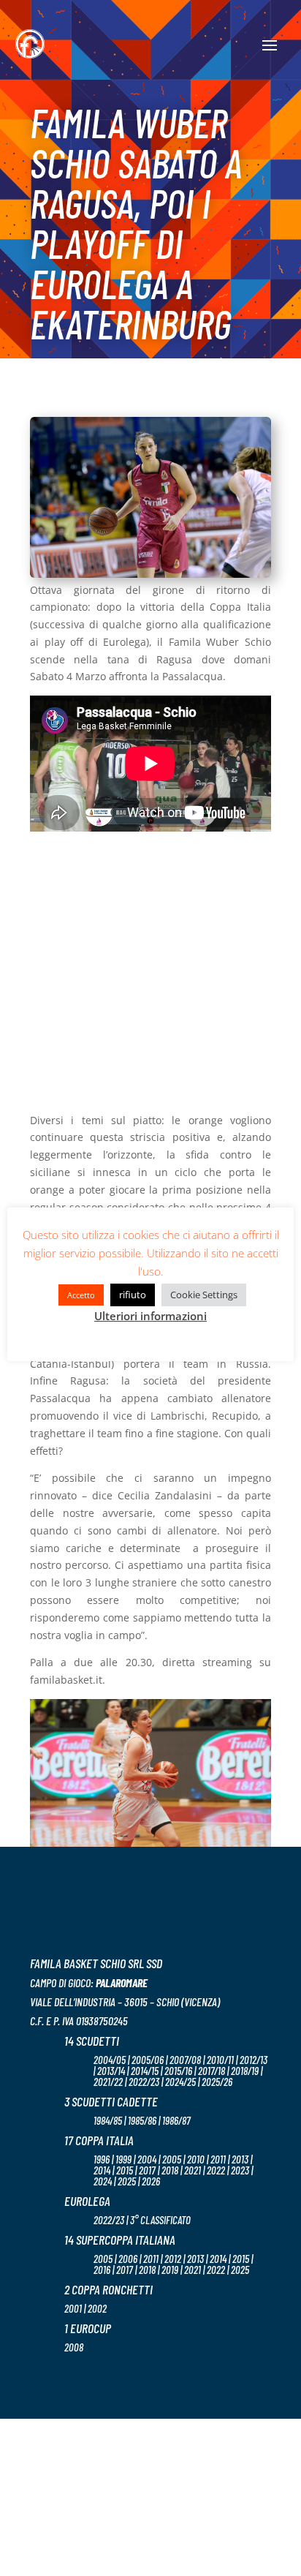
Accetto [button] (81, 1295)
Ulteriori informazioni (150, 1316)
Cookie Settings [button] (204, 1295)
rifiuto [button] (133, 1295)
